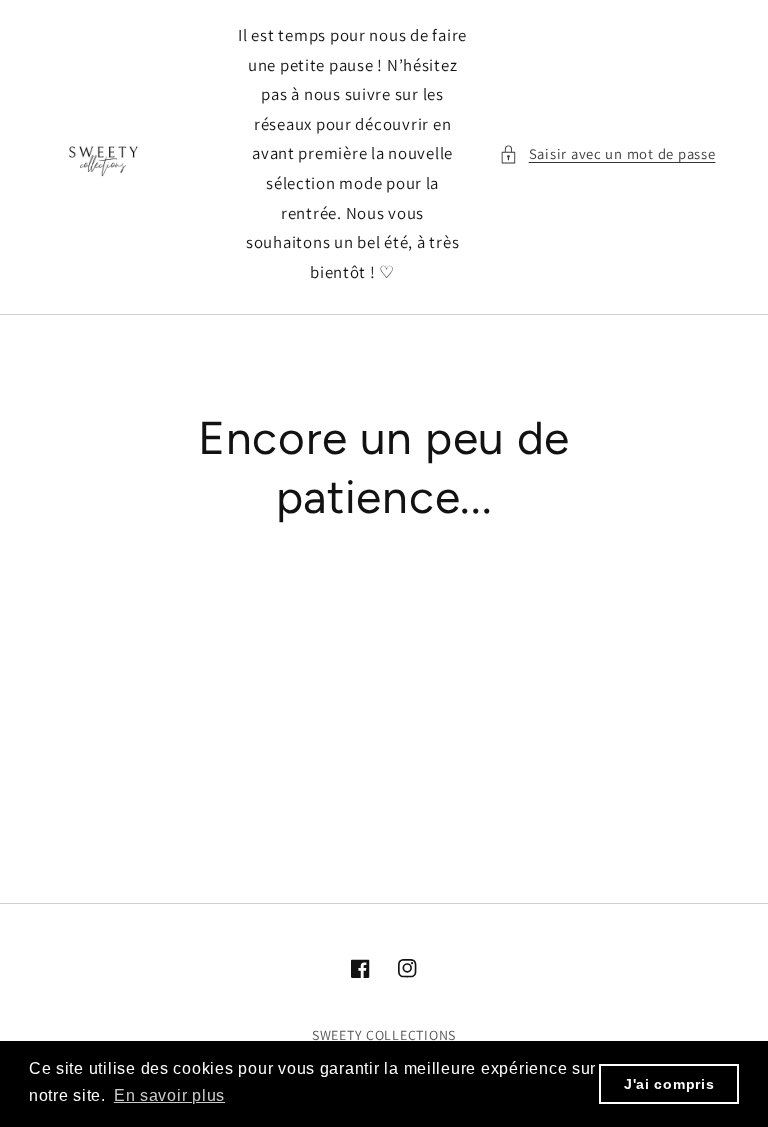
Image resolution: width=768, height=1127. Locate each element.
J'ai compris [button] (669, 1084)
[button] (607, 154)
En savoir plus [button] (169, 1095)
